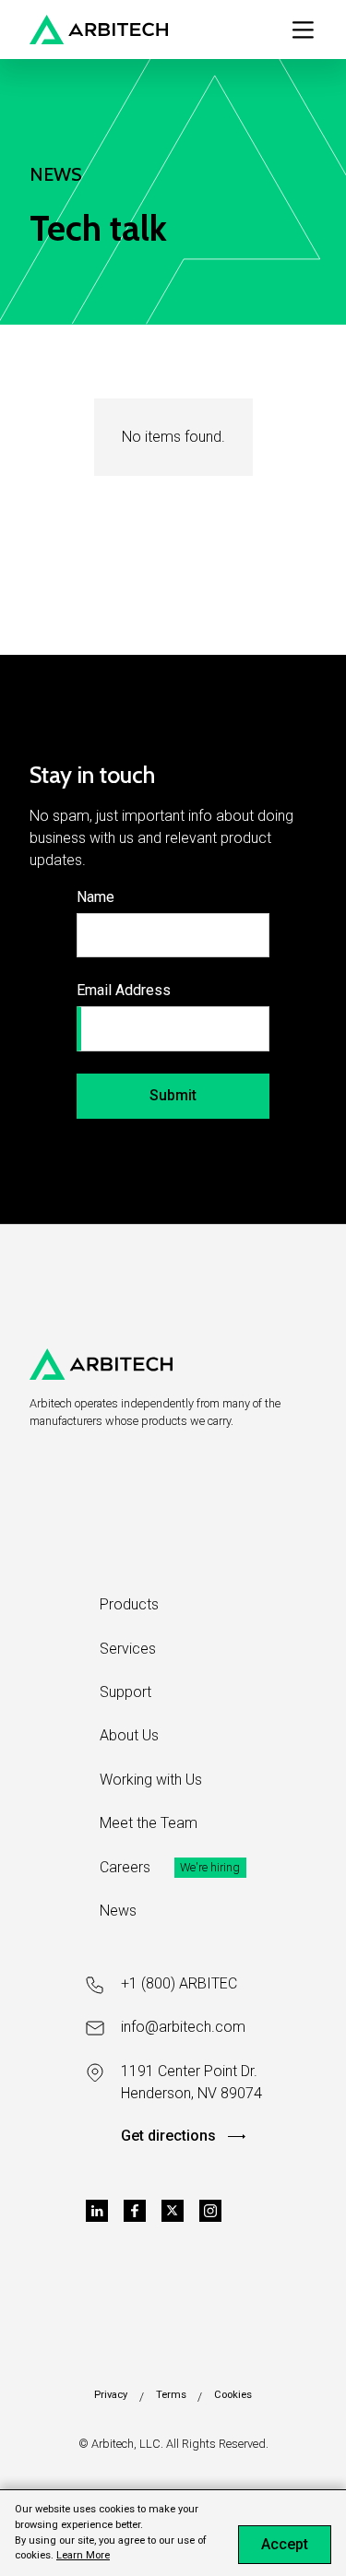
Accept (285, 2544)
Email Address (124, 990)
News (118, 1911)
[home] (99, 30)
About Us (129, 1735)
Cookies (233, 2395)
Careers (125, 1867)
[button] (303, 30)
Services (128, 1649)
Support (125, 1692)
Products (129, 1604)
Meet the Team (149, 1823)
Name (95, 897)
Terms (171, 2395)
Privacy (111, 2395)
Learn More (83, 2555)
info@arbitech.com (183, 2027)
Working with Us (151, 1780)
